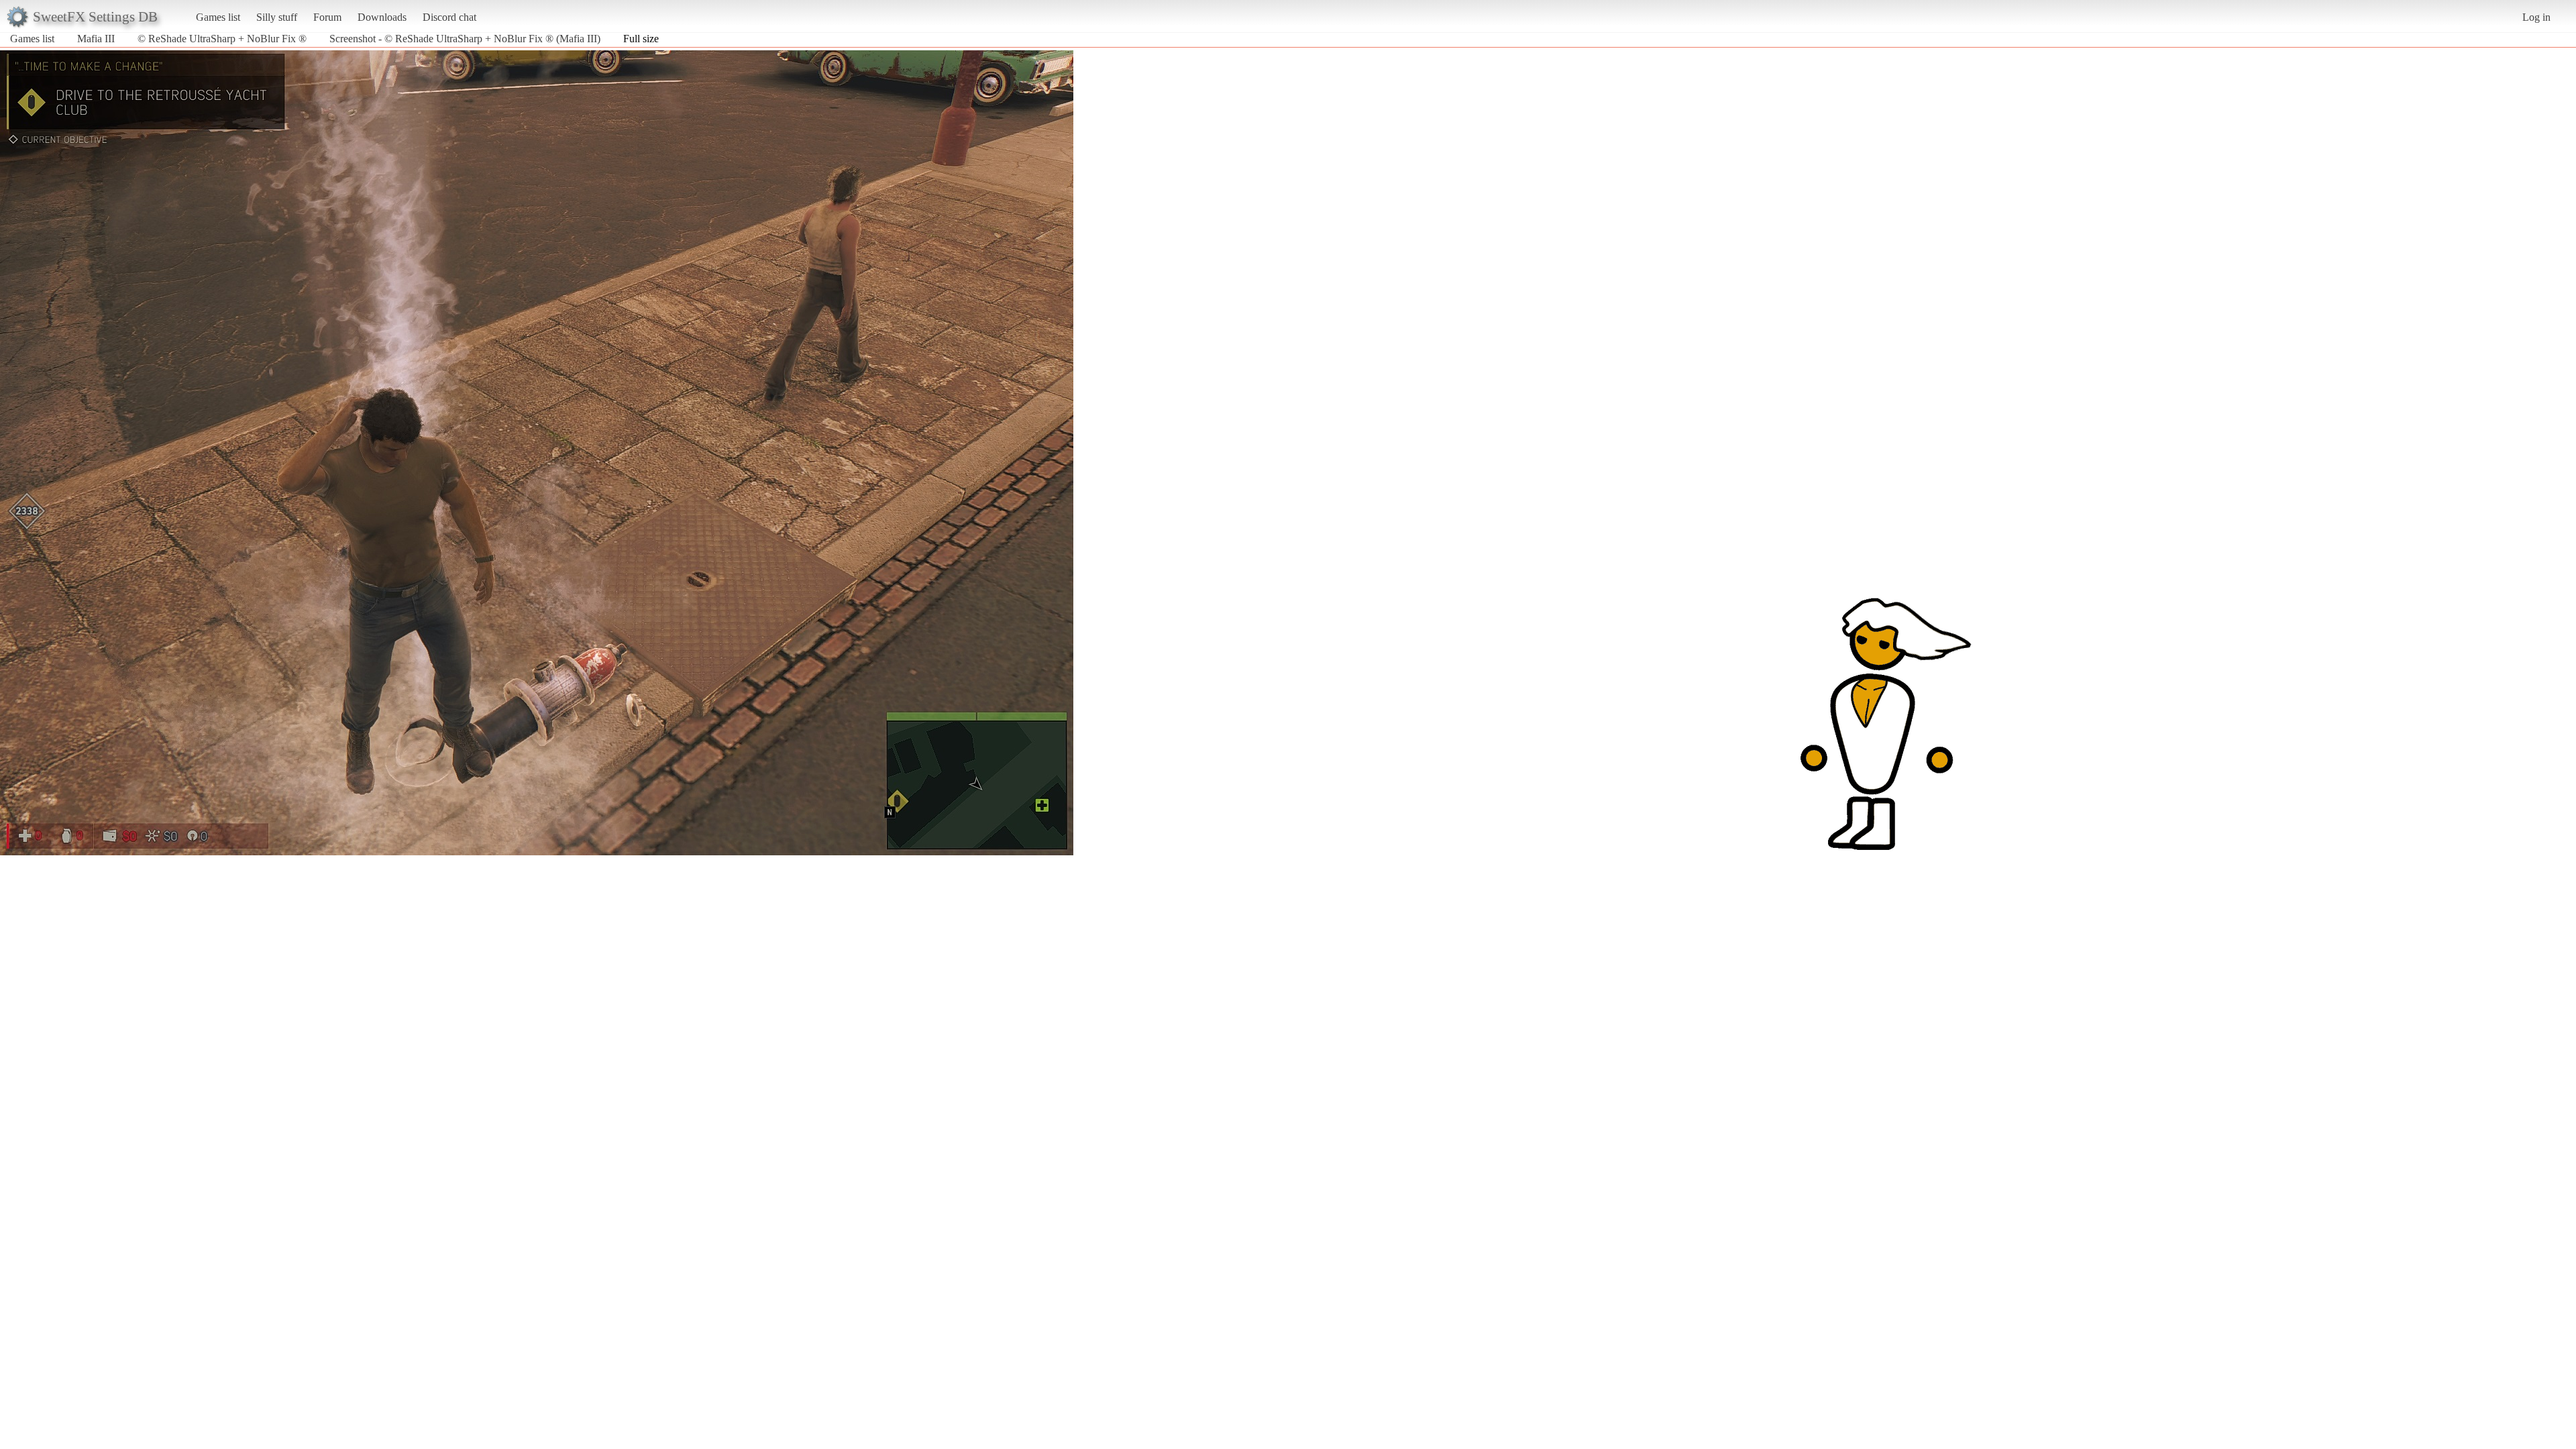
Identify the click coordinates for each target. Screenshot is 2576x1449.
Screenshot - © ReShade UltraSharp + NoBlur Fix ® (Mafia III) (465, 39)
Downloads (382, 17)
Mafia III (96, 39)
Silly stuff (277, 17)
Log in (2536, 17)
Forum (327, 17)
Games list (218, 17)
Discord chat (449, 17)
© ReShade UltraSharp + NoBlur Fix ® (222, 39)
